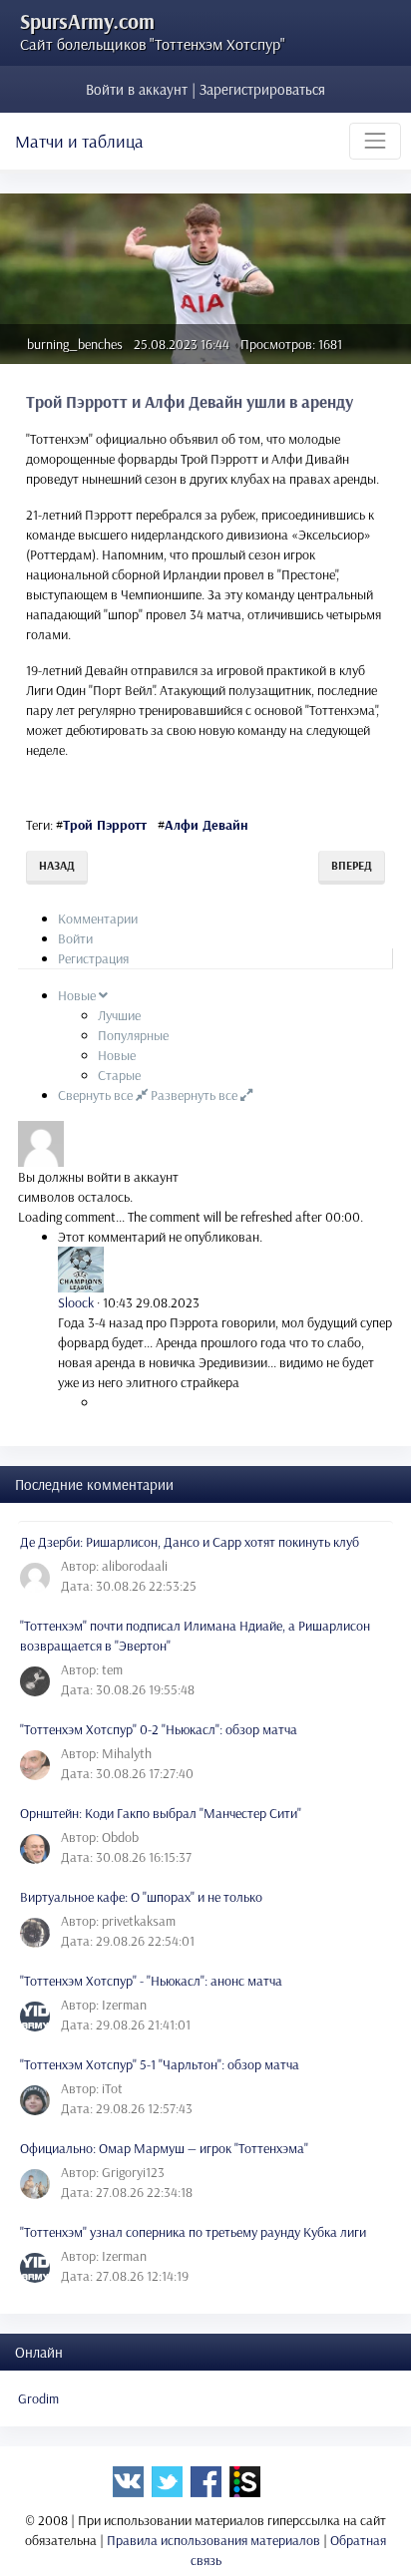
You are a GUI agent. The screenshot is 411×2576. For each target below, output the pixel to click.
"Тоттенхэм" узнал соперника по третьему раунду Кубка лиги (193, 2232)
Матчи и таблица (79, 141)
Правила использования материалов (213, 2540)
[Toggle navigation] (375, 141)
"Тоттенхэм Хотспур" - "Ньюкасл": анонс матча (151, 1981)
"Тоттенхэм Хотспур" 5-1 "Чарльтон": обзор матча (160, 2064)
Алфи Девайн (206, 825)
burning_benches (75, 344)
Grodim (38, 2398)
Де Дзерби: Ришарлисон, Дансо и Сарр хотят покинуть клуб (190, 1542)
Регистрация (93, 958)
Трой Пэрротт (105, 825)
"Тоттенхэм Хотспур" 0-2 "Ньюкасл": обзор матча (159, 1729)
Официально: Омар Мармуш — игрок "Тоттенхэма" (164, 2148)
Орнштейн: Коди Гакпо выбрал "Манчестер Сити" (161, 1813)
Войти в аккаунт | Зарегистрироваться (205, 89)
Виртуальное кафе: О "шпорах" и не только (141, 1897)
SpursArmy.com (87, 21)
